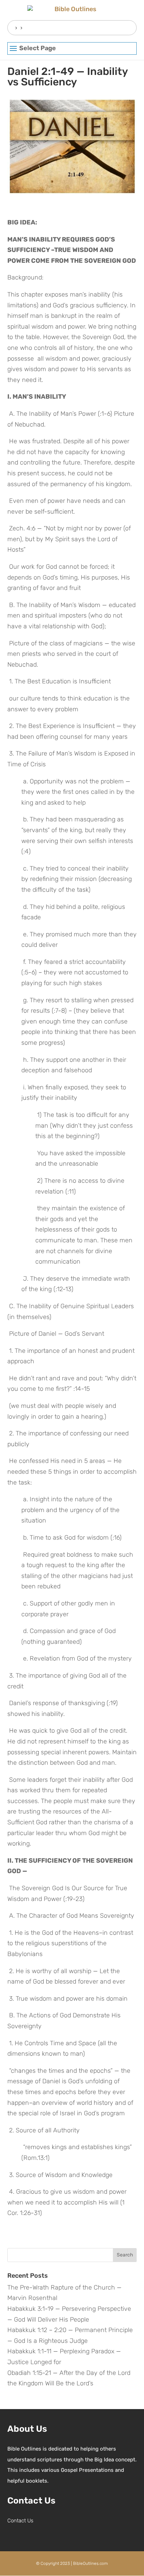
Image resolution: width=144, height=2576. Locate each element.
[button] (72, 49)
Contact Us (20, 2521)
